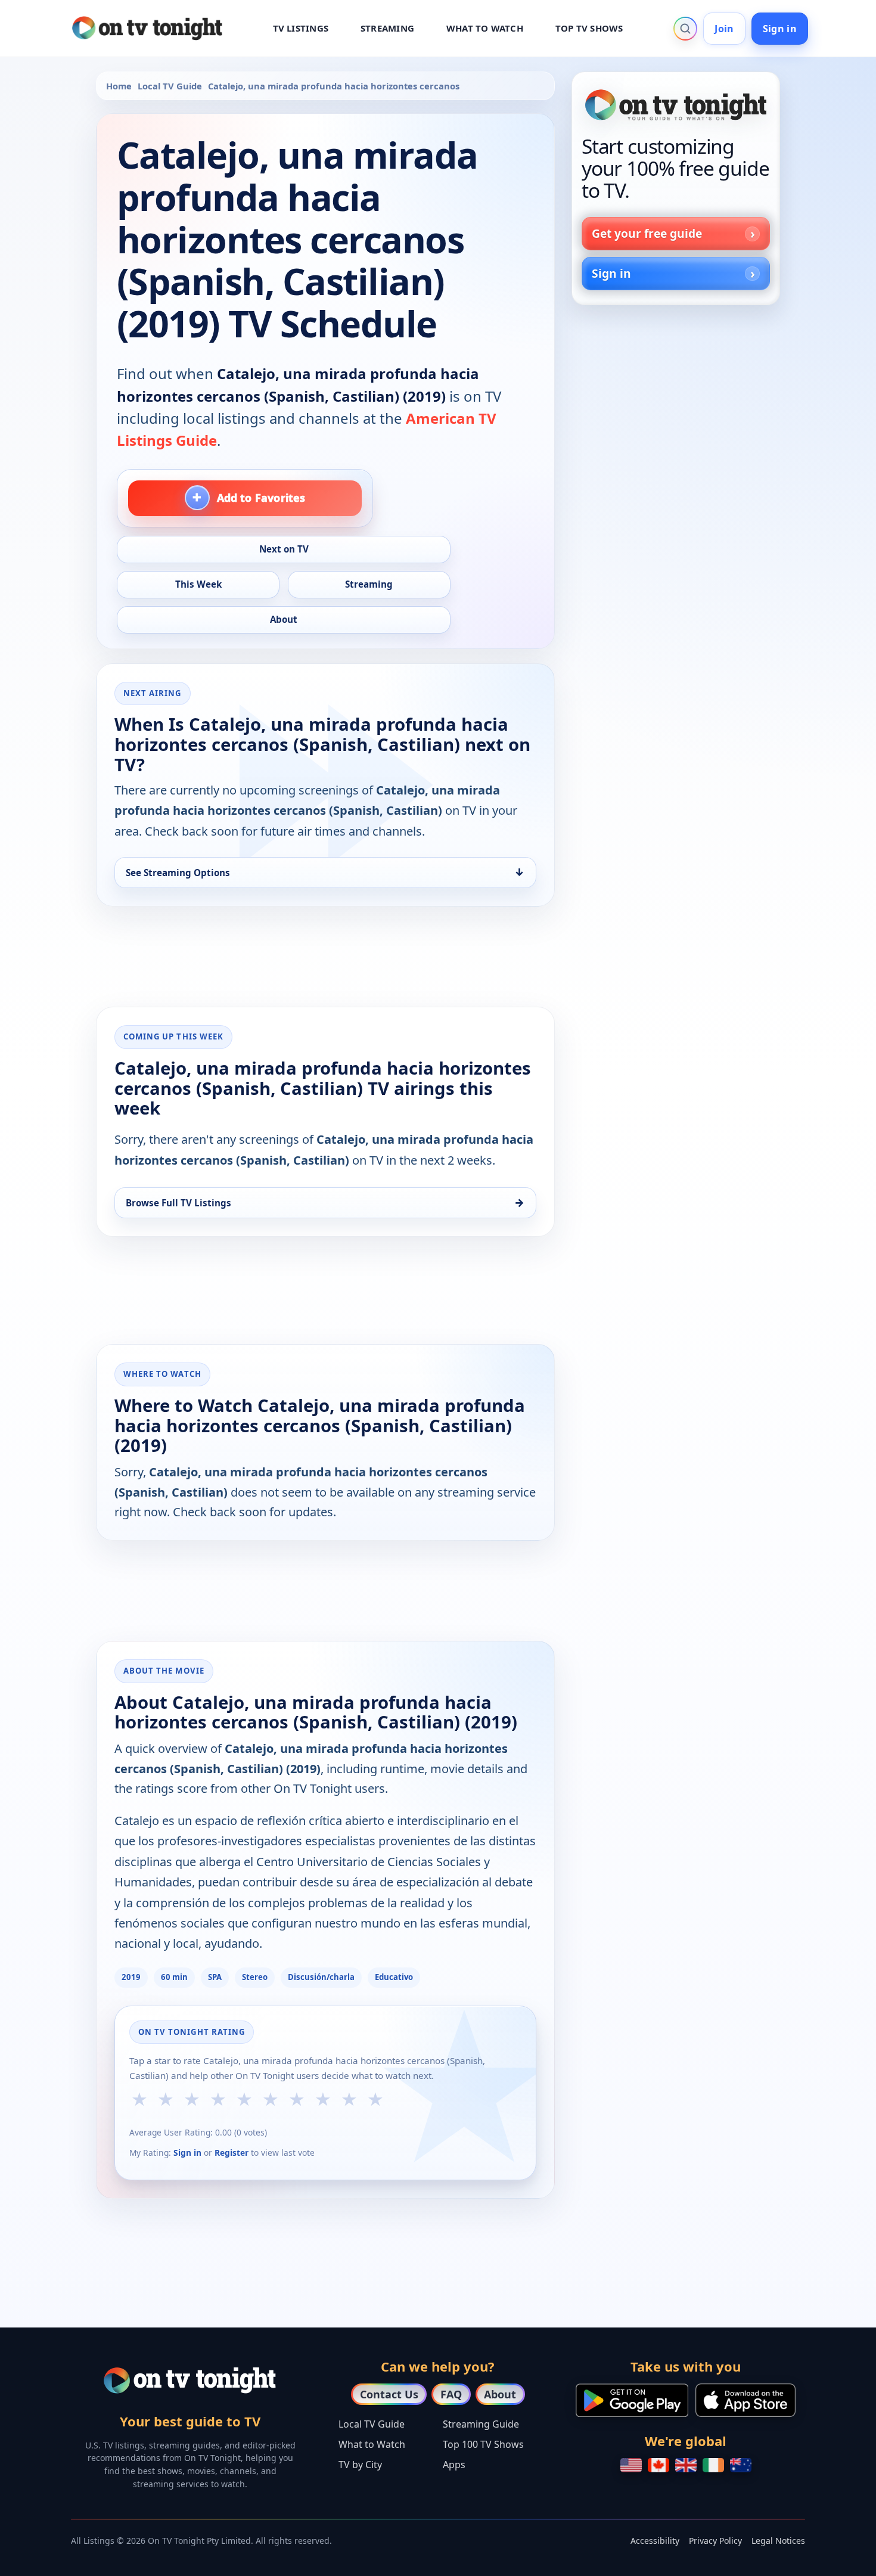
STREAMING (387, 28)
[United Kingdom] (686, 2465)
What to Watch (372, 2444)
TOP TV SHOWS (589, 28)
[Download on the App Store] (745, 2400)
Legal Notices (778, 2541)
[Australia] (741, 2465)
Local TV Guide (170, 86)
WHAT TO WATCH (485, 28)
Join (724, 29)
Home (119, 86)
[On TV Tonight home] (676, 105)
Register (232, 2153)
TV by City (360, 2465)
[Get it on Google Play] (632, 2400)
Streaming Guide (481, 2424)
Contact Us (389, 2394)
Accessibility (655, 2541)
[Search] (685, 29)
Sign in (780, 29)
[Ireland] (713, 2465)
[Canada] (658, 2465)
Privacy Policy (715, 2541)
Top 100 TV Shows (483, 2444)
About (500, 2394)
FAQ (451, 2394)
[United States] (631, 2465)
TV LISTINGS (301, 28)
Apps (454, 2465)
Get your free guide (647, 233)
